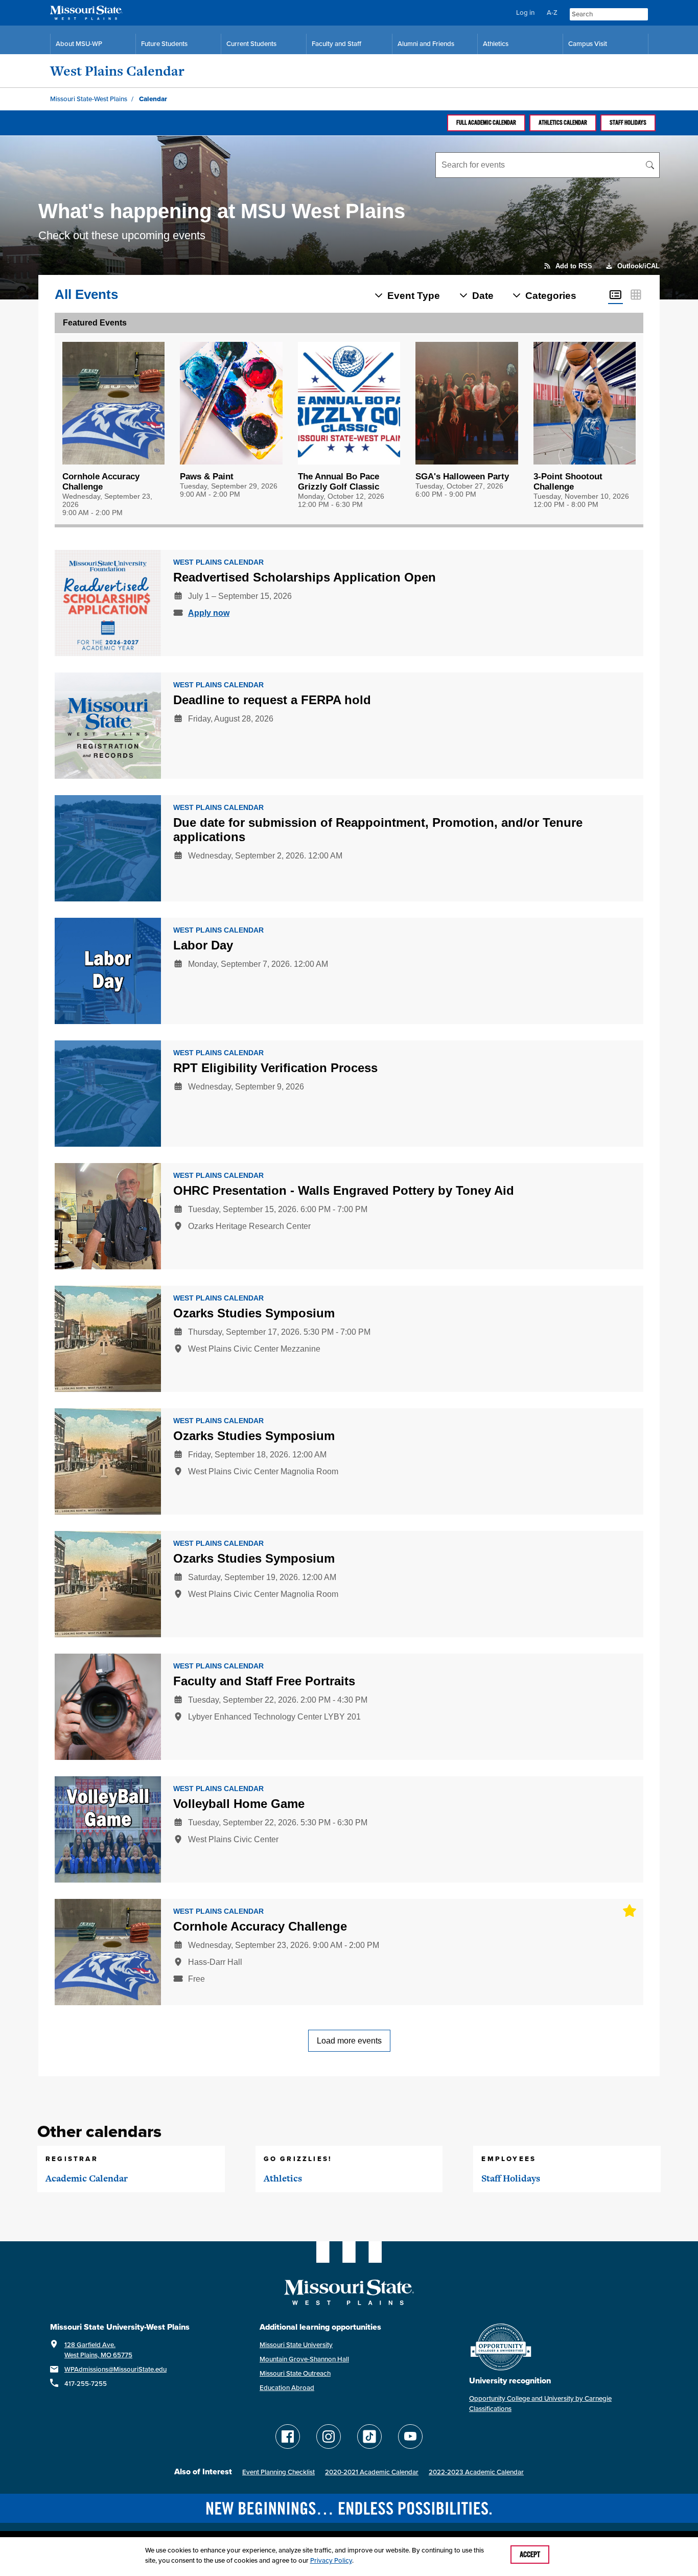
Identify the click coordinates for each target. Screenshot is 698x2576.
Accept (530, 2555)
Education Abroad (287, 2388)
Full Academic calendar (486, 123)
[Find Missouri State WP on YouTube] (410, 2436)
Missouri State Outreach (295, 2373)
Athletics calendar (563, 123)
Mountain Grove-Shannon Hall (304, 2359)
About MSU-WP (79, 44)
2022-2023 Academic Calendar (476, 2472)
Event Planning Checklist (278, 2472)
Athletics (496, 44)
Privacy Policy (331, 2560)
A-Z (552, 13)
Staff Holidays (628, 123)
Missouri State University (296, 2345)
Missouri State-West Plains (89, 99)
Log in (525, 13)
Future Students (164, 44)
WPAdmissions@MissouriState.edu (115, 2369)
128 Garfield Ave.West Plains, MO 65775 (98, 2350)
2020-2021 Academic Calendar (372, 2472)
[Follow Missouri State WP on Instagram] (329, 2436)
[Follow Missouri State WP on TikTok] (369, 2436)
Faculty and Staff (336, 44)
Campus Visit (588, 44)
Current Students (251, 44)
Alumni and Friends (426, 44)
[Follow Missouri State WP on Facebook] (288, 2436)
